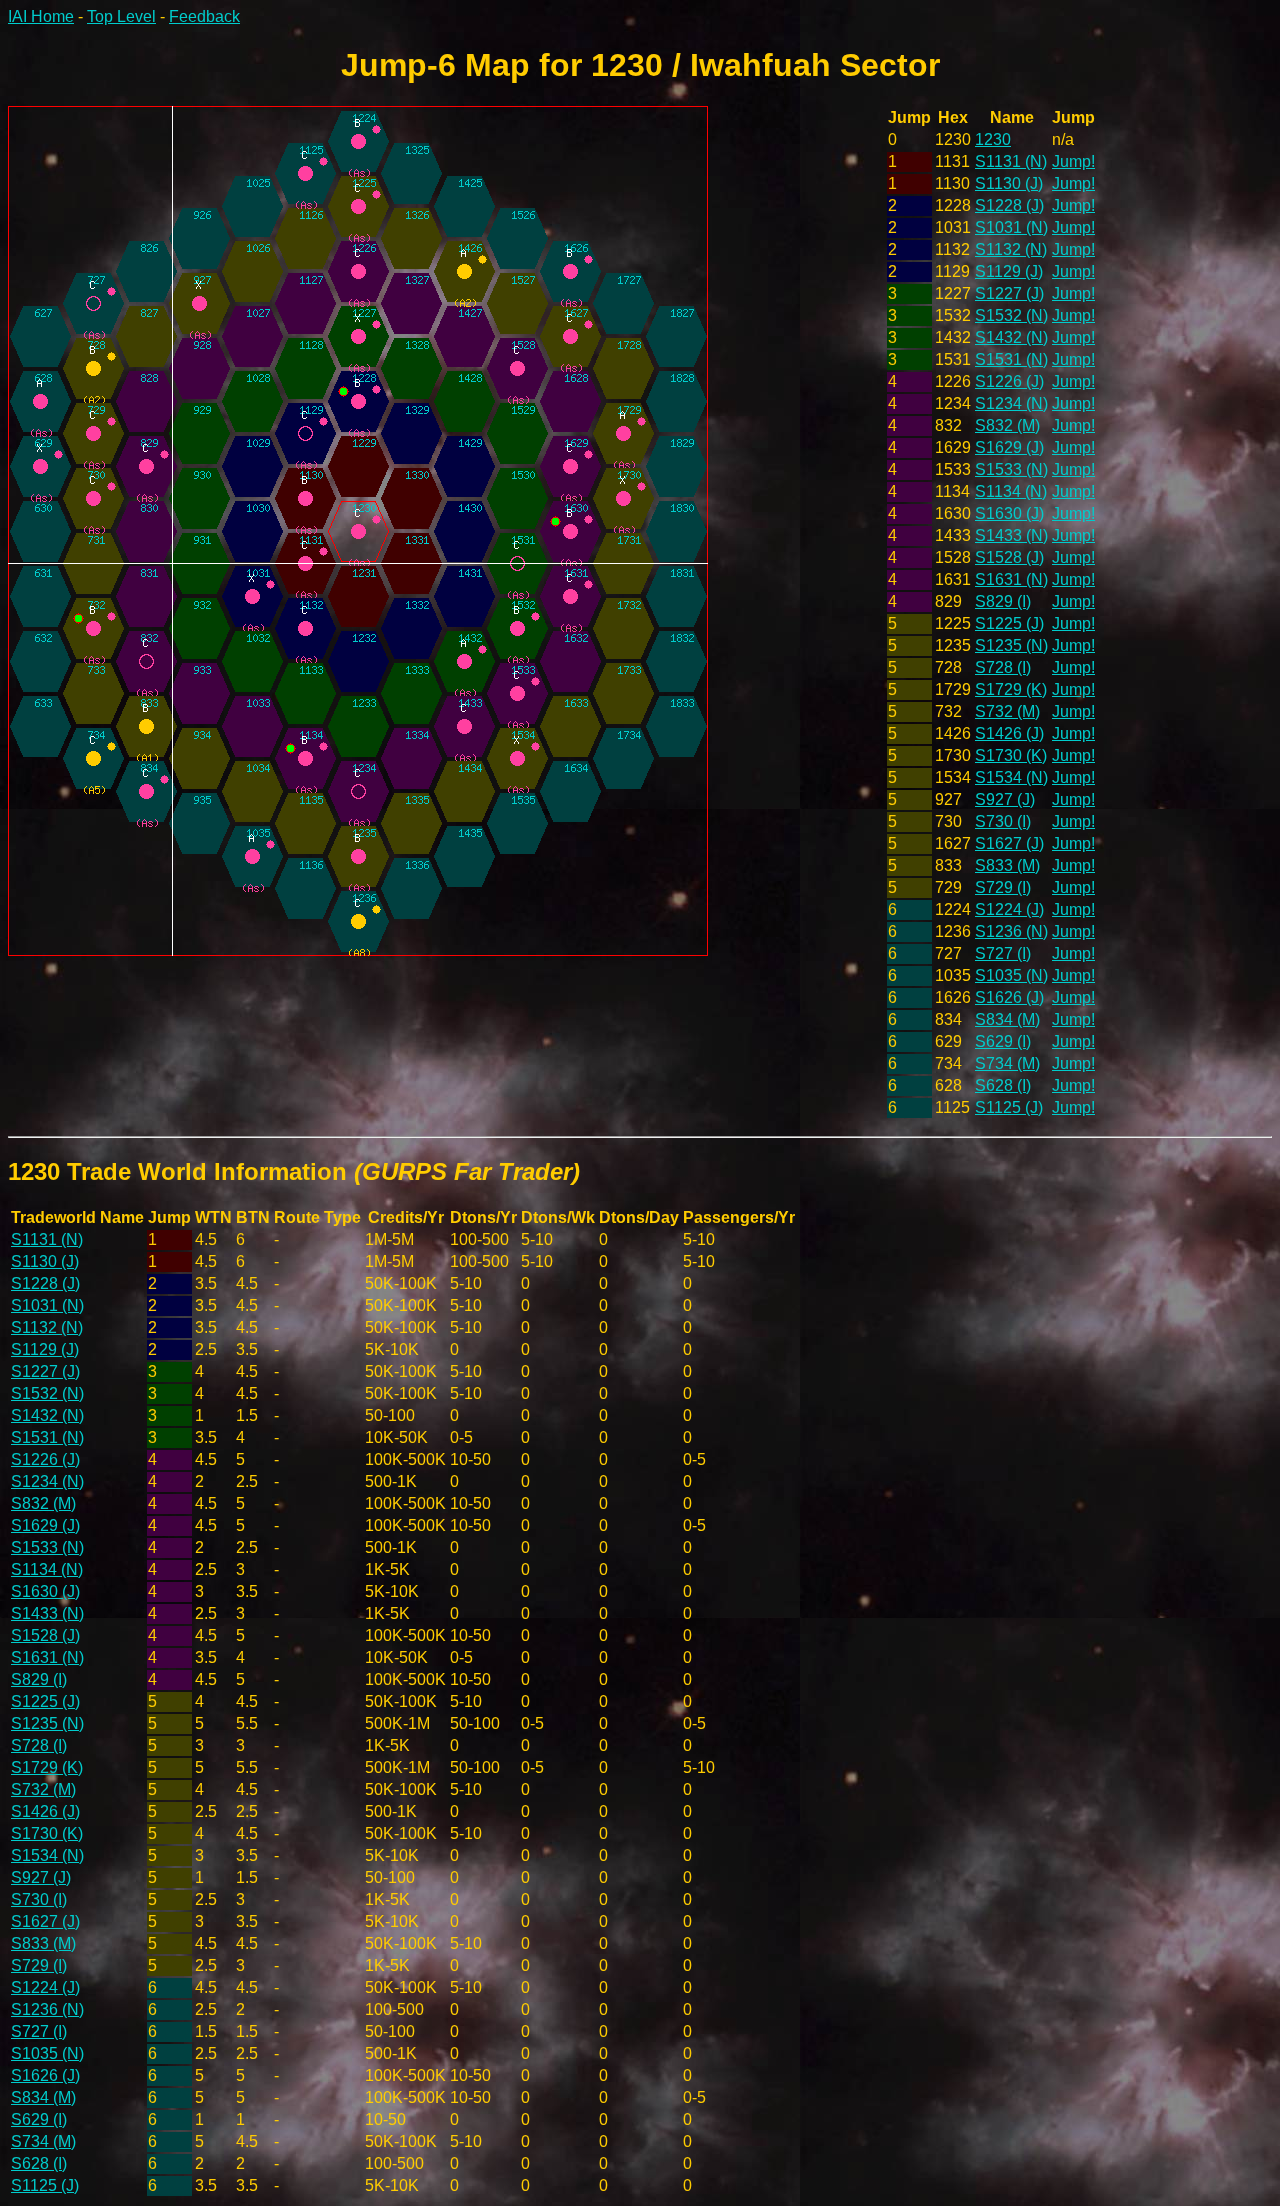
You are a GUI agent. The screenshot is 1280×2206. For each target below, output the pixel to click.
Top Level (121, 16)
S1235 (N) (1011, 645)
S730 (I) (1003, 821)
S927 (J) (1005, 799)
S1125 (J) (1009, 1107)
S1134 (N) (1011, 491)
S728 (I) (1003, 667)
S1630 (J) (1009, 513)
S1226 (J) (1009, 381)
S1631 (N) (1011, 579)
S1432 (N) (1011, 337)
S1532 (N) (1011, 315)
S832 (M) (1007, 425)
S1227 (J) (1009, 293)
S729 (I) (1003, 887)
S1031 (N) (1011, 227)
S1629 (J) (1009, 447)
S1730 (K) (1011, 755)
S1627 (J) (1009, 843)
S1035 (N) (1011, 975)
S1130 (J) (1009, 183)
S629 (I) (1003, 1041)
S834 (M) (1007, 1019)
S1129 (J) (1009, 271)
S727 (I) (1003, 953)
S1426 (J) (1009, 733)
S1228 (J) (1009, 205)
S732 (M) (1007, 711)
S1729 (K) (1011, 689)
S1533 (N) (1011, 469)
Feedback (204, 16)
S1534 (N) (1011, 777)
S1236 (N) (1011, 931)
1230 (993, 139)
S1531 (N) (1011, 359)
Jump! (1073, 161)
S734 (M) (1007, 1063)
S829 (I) (1003, 601)
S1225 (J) (1009, 623)
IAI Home (41, 16)
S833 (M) (1007, 865)
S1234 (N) (1011, 403)
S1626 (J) (1009, 997)
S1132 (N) (1011, 249)
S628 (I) (1003, 1085)
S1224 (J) (1009, 909)
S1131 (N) (1011, 161)
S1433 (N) (1011, 535)
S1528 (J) (1009, 557)
